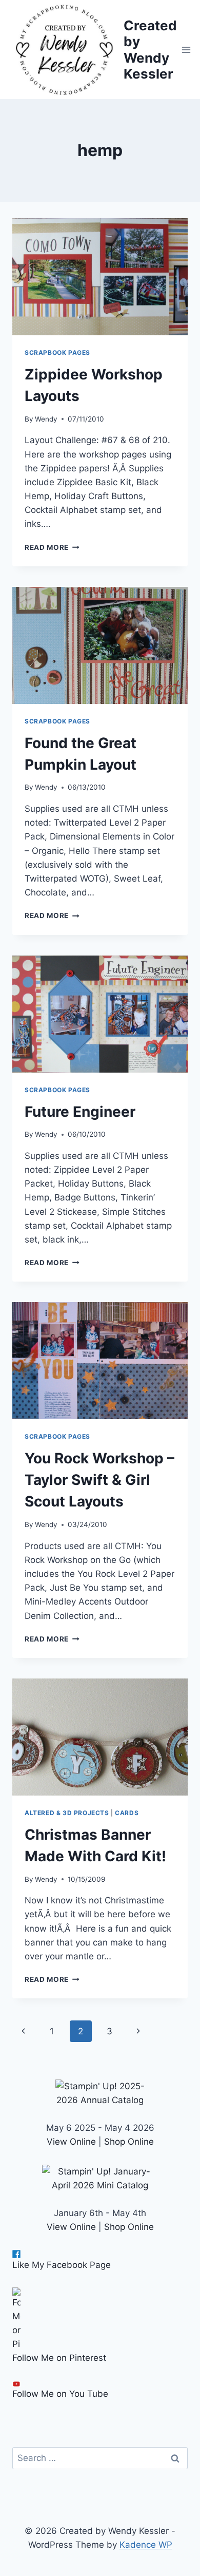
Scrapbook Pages (57, 352)
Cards (127, 1813)
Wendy (46, 419)
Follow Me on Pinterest (59, 2358)
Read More (52, 547)
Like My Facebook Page (62, 2265)
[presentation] (100, 277)
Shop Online (129, 2142)
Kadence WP (146, 2545)
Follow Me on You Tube (60, 2394)
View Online (71, 2142)
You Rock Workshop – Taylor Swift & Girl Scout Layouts (99, 1480)
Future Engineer (80, 1112)
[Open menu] (186, 50)
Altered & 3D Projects (67, 1813)
